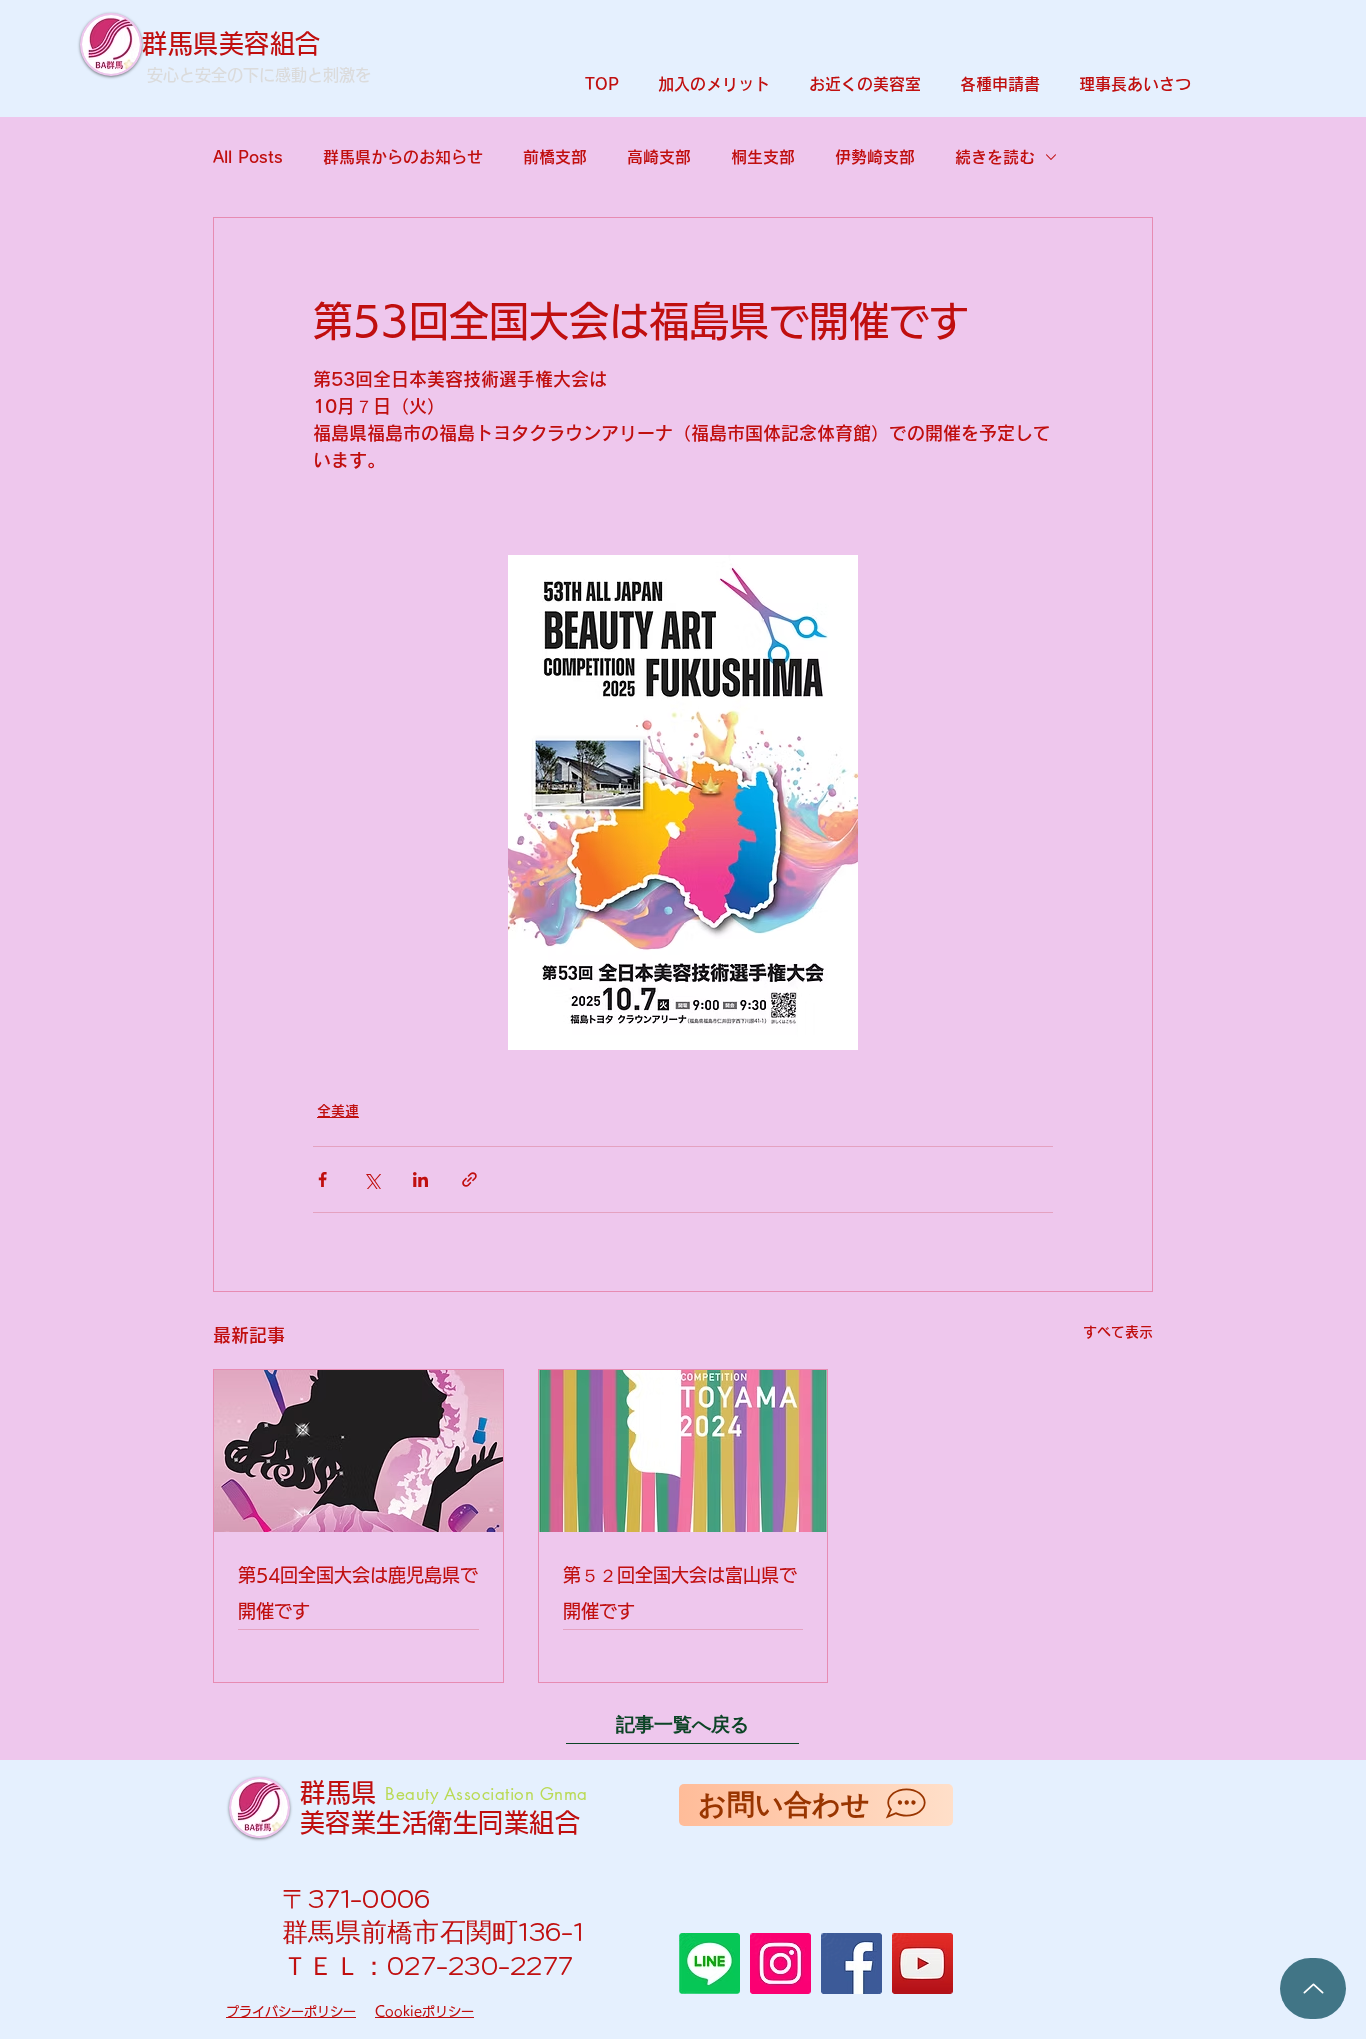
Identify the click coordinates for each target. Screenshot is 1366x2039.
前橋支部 (555, 157)
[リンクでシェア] (469, 1179)
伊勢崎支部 (875, 157)
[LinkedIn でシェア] (420, 1179)
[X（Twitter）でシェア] (371, 1179)
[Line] (709, 1963)
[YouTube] (922, 1963)
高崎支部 (659, 157)
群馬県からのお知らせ (403, 157)
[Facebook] (851, 1963)
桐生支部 (763, 157)
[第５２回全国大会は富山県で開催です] (683, 1451)
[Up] (1313, 1988)
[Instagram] (780, 1963)
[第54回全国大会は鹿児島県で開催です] (358, 1451)
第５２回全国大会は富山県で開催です (680, 1593)
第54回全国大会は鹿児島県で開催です (358, 1593)
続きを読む (995, 157)
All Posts (248, 157)
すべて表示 (1118, 1332)
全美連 (338, 1111)
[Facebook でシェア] (322, 1179)
